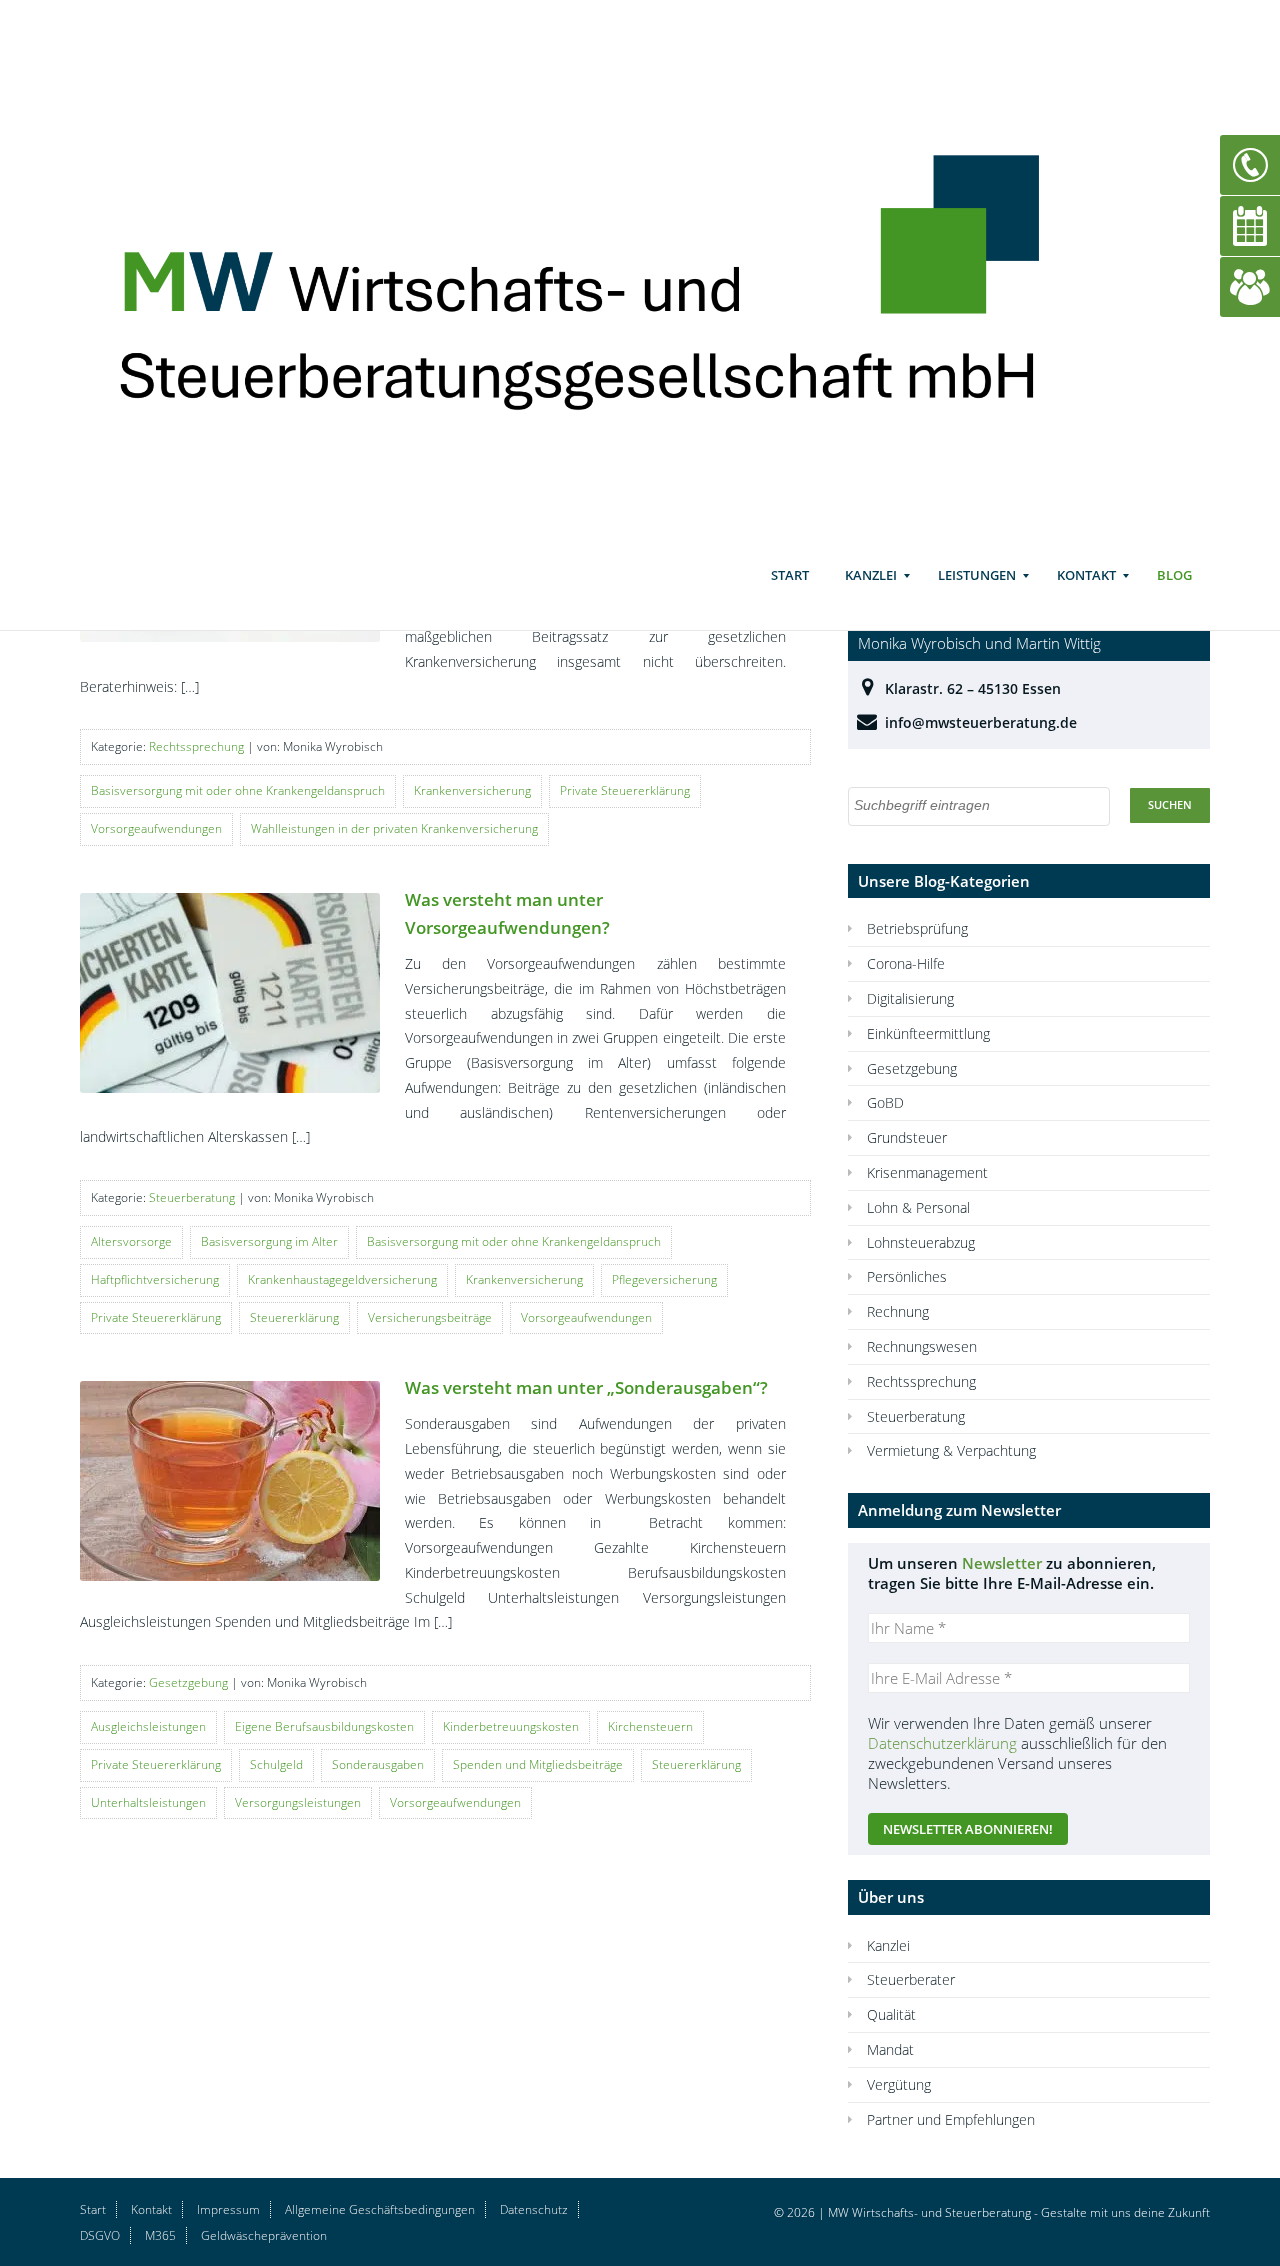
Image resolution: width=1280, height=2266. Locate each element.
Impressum (228, 2209)
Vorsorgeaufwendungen (156, 828)
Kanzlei (871, 575)
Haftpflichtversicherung (155, 1279)
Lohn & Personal (918, 1207)
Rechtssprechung (196, 746)
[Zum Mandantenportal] (1250, 285)
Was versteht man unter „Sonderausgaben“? (586, 1387)
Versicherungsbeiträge (430, 1317)
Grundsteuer (907, 1137)
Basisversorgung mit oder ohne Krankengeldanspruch (238, 790)
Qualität (891, 2014)
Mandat (890, 2049)
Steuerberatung (192, 1197)
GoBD (885, 1102)
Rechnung (898, 1311)
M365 (160, 2235)
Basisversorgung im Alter (269, 1241)
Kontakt (1086, 575)
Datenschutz (534, 2209)
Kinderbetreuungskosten (511, 1726)
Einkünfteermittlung (928, 1033)
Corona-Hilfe (906, 963)
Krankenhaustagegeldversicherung (342, 1279)
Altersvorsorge (131, 1241)
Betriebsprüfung (917, 928)
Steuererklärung (294, 1317)
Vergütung (899, 2084)
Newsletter (1002, 1563)
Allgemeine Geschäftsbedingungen (380, 2209)
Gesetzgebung (188, 1682)
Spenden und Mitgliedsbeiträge (538, 1764)
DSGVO (100, 2235)
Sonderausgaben (378, 1764)
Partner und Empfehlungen (951, 2119)
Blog (1174, 575)
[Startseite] (607, 271)
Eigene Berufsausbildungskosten (324, 1726)
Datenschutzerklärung (942, 1743)
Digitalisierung (910, 998)
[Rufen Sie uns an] (1250, 163)
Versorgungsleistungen (298, 1802)
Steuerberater (911, 1979)
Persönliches (907, 1276)
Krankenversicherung (472, 790)
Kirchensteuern (650, 1726)
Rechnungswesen (922, 1346)
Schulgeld (276, 1764)
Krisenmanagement (927, 1172)
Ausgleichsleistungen (148, 1726)
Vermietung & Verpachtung (951, 1450)
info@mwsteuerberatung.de (981, 722)
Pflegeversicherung (664, 1279)
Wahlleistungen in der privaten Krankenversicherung (394, 828)
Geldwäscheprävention (264, 2235)
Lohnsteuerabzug (921, 1242)
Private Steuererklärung (625, 790)
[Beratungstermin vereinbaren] (1250, 224)
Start (790, 575)
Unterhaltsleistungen (148, 1802)
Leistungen (977, 575)
